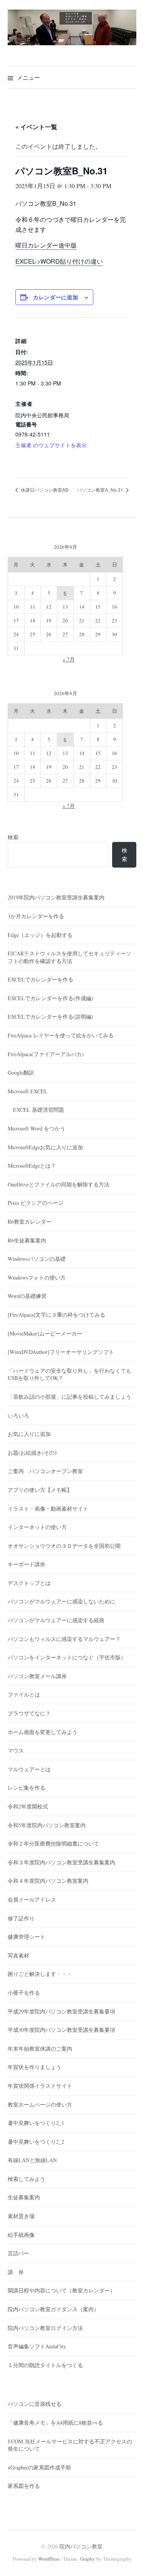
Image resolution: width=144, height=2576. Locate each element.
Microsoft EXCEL (28, 1091)
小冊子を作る (24, 1993)
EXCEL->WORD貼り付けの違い (59, 261)
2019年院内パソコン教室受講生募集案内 (56, 897)
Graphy (88, 2559)
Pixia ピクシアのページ (36, 1203)
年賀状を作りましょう (35, 2067)
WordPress (49, 2559)
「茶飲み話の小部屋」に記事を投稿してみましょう (70, 1397)
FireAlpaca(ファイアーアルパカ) (46, 1054)
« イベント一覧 (36, 127)
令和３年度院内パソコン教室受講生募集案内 (61, 1862)
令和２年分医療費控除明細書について (53, 1843)
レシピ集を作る (26, 1788)
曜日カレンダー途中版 (46, 245)
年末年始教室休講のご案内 (40, 2048)
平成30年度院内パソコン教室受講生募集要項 (61, 2030)
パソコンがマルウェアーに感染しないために (61, 1601)
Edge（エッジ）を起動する (40, 935)
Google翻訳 (21, 1072)
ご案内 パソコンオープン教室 (45, 1471)
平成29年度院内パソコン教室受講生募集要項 (61, 2011)
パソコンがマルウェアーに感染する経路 (56, 1620)
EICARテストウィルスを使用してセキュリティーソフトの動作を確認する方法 (70, 957)
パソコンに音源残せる (35, 2404)
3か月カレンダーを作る (36, 916)
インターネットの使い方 (37, 1527)
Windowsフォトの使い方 (37, 1277)
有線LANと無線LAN (32, 2160)
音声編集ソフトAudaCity (37, 2346)
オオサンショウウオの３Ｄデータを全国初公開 (64, 1546)
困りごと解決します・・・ (40, 1974)
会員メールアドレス (32, 1899)
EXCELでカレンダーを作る (41, 979)
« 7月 (69, 659)
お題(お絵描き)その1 (32, 1453)
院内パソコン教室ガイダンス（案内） (53, 2309)
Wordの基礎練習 (27, 1296)
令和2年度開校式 (28, 1806)
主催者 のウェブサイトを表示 (51, 445)
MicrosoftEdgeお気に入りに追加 (45, 1147)
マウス (16, 1750)
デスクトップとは (29, 1583)
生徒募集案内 (24, 2197)
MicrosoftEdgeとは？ (32, 1166)
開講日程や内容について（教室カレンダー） (61, 2290)
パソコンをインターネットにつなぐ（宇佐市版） (67, 1657)
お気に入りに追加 (29, 1434)
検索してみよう (26, 2179)
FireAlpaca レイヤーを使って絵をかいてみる (61, 1035)
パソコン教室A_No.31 (101, 490)
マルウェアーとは (29, 1769)
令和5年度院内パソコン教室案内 (47, 1825)
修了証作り (21, 1918)
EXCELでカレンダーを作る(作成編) (50, 998)
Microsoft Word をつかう (36, 1128)
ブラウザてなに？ (29, 1713)
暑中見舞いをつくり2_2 (36, 2142)
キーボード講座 (26, 1564)
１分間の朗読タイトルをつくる (45, 2365)
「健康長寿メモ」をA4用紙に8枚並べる (55, 2423)
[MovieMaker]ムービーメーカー (45, 1333)
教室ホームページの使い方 (40, 2104)
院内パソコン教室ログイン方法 (45, 2328)
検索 (13, 837)
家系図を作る (24, 2486)
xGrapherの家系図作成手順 (39, 2467)
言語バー (18, 2253)
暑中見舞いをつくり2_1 (36, 2123)
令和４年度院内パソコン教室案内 (48, 1881)
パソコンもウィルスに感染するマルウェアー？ (64, 1639)
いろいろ (18, 1415)
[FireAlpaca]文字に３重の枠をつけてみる (56, 1315)
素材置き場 (21, 2216)
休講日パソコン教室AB (44, 490)
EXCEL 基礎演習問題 (39, 1110)
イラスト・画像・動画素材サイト (48, 1509)
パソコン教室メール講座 (37, 1676)
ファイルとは (24, 1694)
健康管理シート (26, 1937)
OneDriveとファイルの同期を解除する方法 (59, 1184)
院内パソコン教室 (81, 2546)
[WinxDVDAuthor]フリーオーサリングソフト (61, 1352)
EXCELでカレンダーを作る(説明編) (50, 1016)
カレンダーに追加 (56, 297)
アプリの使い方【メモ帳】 (40, 1490)
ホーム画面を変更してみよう (43, 1732)
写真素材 (18, 1955)
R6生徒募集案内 (27, 1240)
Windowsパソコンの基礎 (37, 1259)
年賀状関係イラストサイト (40, 2086)
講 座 (16, 2272)
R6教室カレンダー (30, 1222)
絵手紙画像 (21, 2235)
